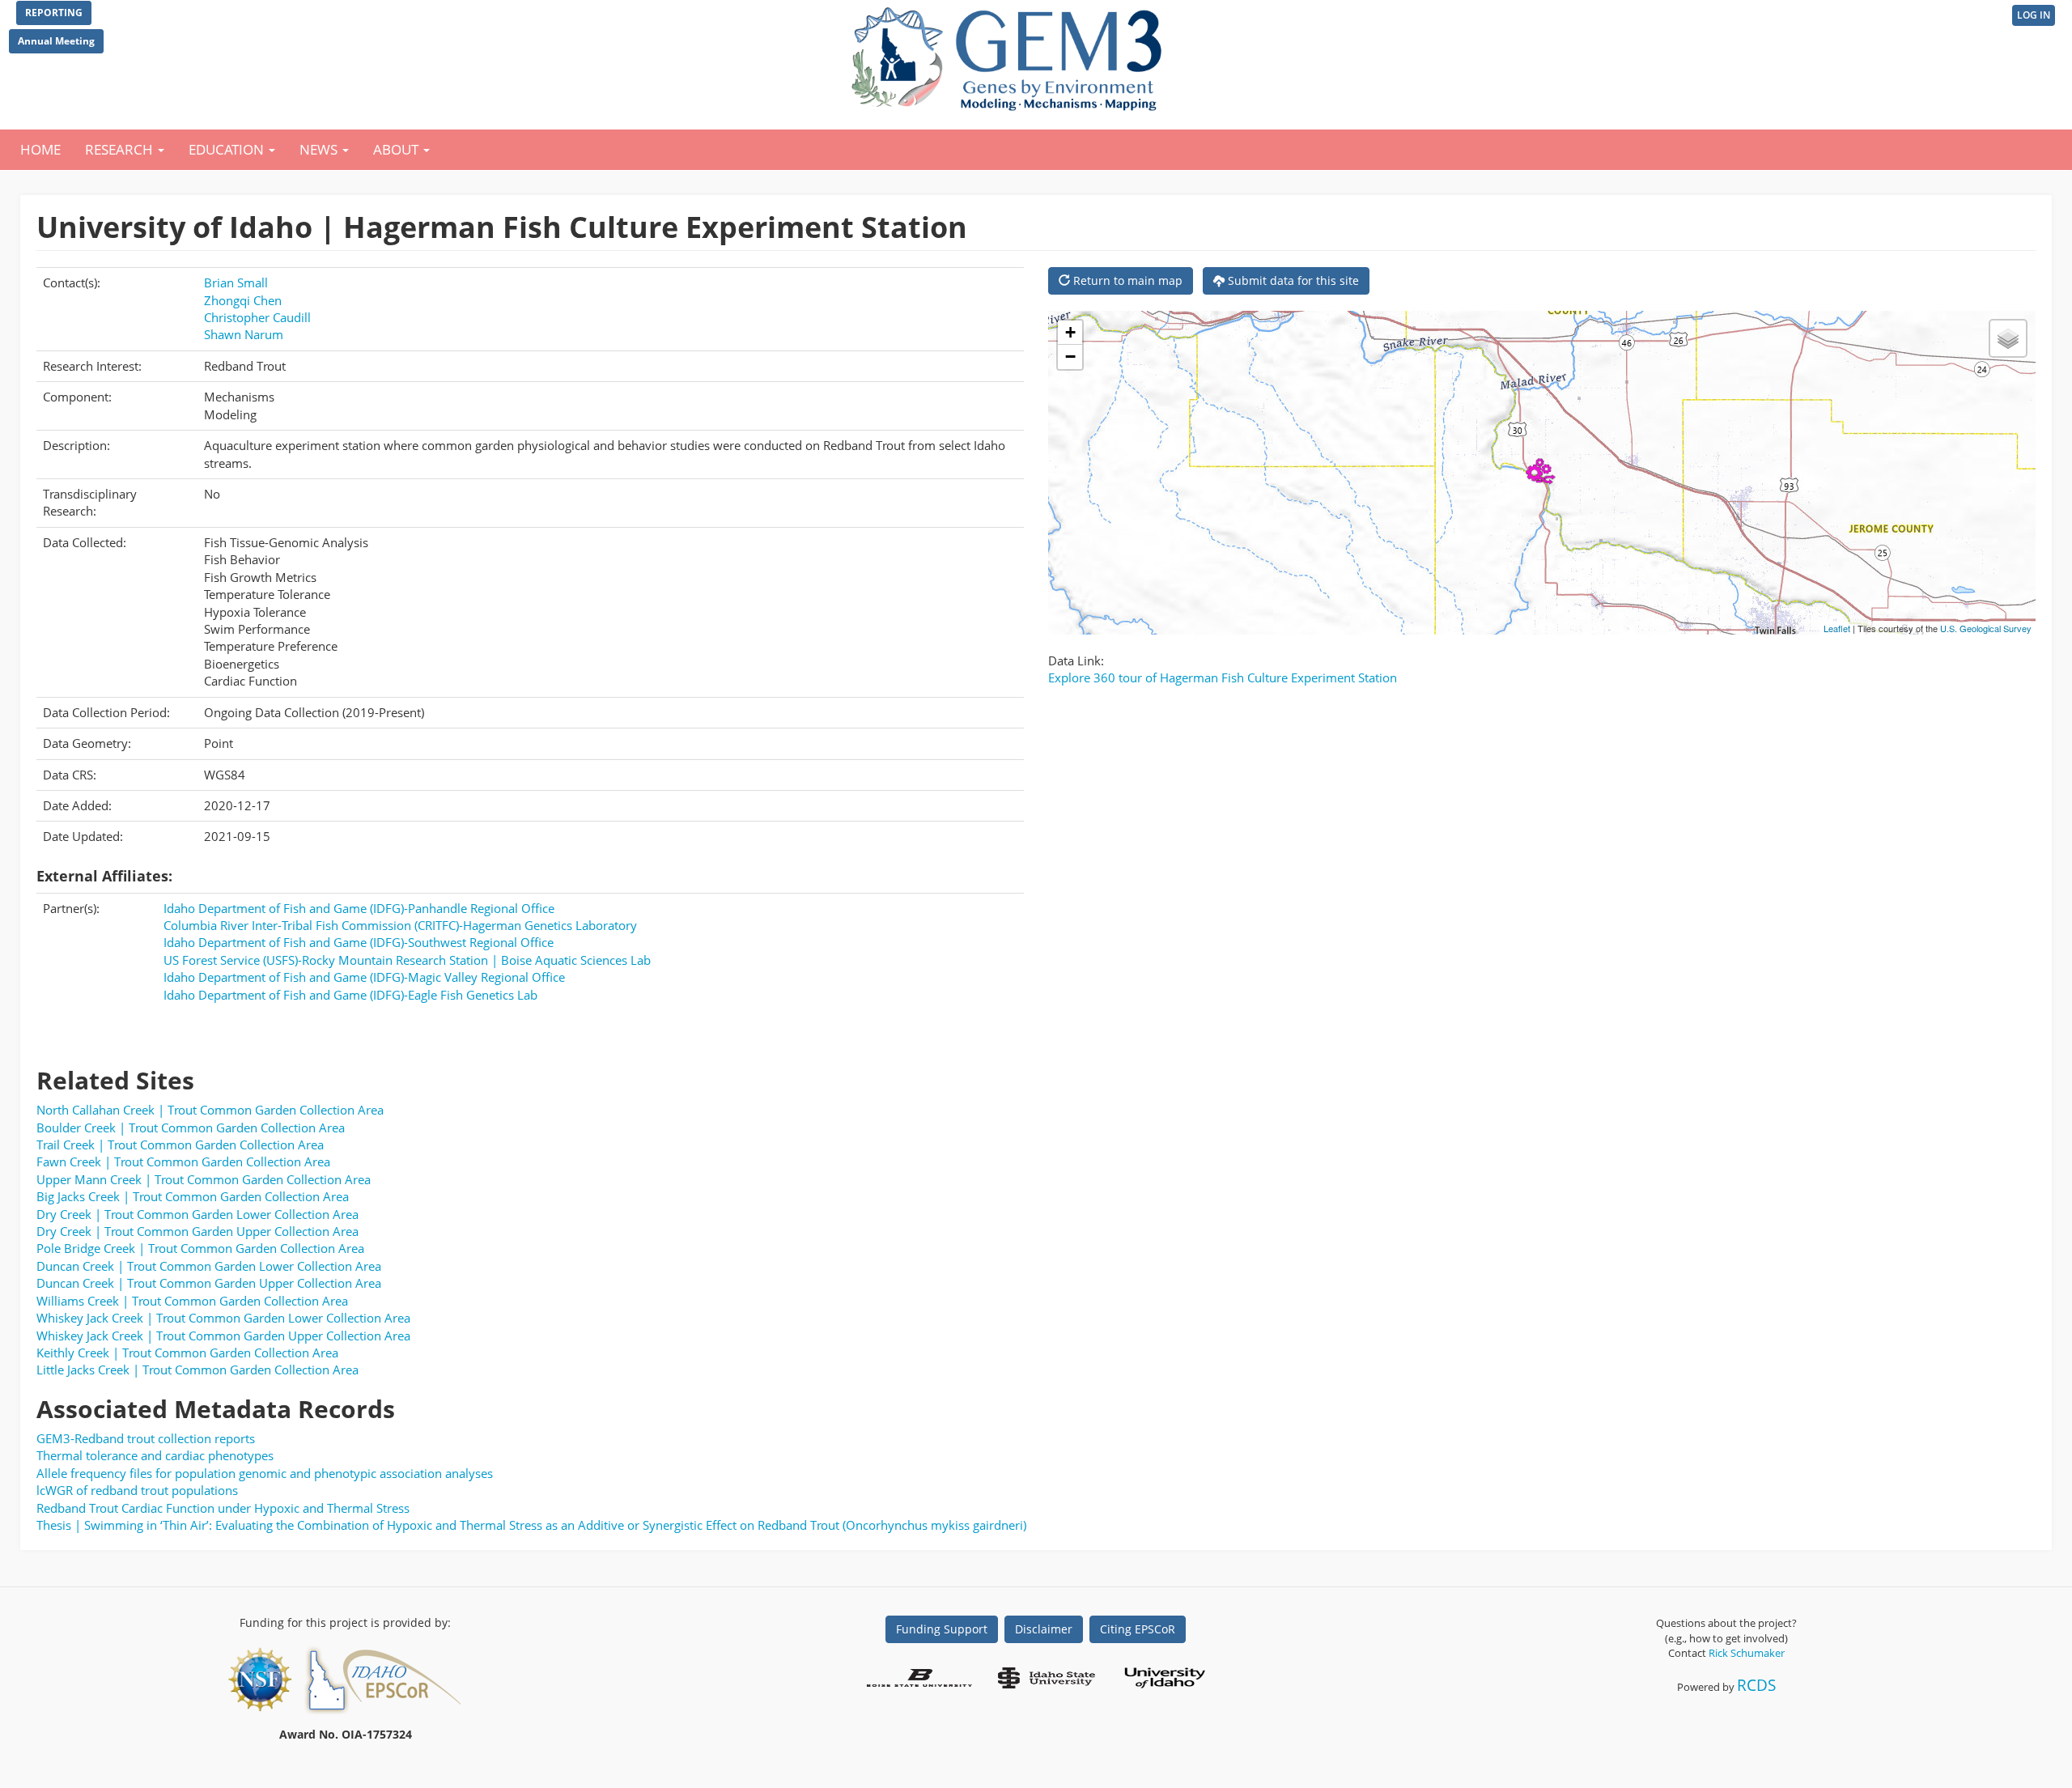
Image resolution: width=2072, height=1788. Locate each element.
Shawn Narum (244, 334)
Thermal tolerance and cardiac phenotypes (155, 1455)
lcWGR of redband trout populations (137, 1490)
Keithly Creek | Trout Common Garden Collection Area (187, 1353)
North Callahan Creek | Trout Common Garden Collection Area (210, 1110)
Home (40, 149)
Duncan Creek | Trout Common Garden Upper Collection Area (209, 1283)
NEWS (320, 149)
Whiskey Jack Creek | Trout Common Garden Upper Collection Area (223, 1336)
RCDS (1756, 1685)
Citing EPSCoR (1138, 1629)
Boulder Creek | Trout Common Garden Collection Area (191, 1128)
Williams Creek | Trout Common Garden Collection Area (192, 1301)
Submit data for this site (1292, 280)
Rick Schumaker (1747, 1653)
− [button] (1070, 357)
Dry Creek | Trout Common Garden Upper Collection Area (197, 1231)
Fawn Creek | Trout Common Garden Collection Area (183, 1162)
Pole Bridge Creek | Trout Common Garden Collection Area (200, 1248)
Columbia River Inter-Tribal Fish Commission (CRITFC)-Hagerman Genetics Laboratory (400, 925)
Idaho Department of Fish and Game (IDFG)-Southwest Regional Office (359, 942)
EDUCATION (228, 149)
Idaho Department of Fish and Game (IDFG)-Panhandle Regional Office (359, 908)
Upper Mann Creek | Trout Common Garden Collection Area (204, 1179)
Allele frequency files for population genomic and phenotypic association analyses (265, 1473)
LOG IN (2034, 15)
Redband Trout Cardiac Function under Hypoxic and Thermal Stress (223, 1508)
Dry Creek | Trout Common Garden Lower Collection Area (197, 1214)
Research (121, 149)
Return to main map (1126, 280)
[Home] (1010, 55)
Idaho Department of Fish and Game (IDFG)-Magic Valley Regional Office (364, 977)
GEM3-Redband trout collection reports (146, 1438)
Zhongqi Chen (243, 300)
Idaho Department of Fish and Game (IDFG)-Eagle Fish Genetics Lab (350, 995)
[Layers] (2008, 338)
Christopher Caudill (257, 317)
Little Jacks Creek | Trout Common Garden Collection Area (197, 1370)
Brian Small (236, 282)
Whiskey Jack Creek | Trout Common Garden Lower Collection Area (223, 1318)
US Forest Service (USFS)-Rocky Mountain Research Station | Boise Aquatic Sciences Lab (407, 960)
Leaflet (1837, 628)
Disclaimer (1044, 1629)
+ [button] (1070, 332)
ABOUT (397, 149)
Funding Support (942, 1629)
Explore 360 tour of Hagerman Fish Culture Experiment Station (1223, 677)
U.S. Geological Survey (1986, 628)
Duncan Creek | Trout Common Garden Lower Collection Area (209, 1266)
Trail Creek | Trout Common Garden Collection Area (180, 1145)
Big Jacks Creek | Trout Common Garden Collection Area (193, 1196)
